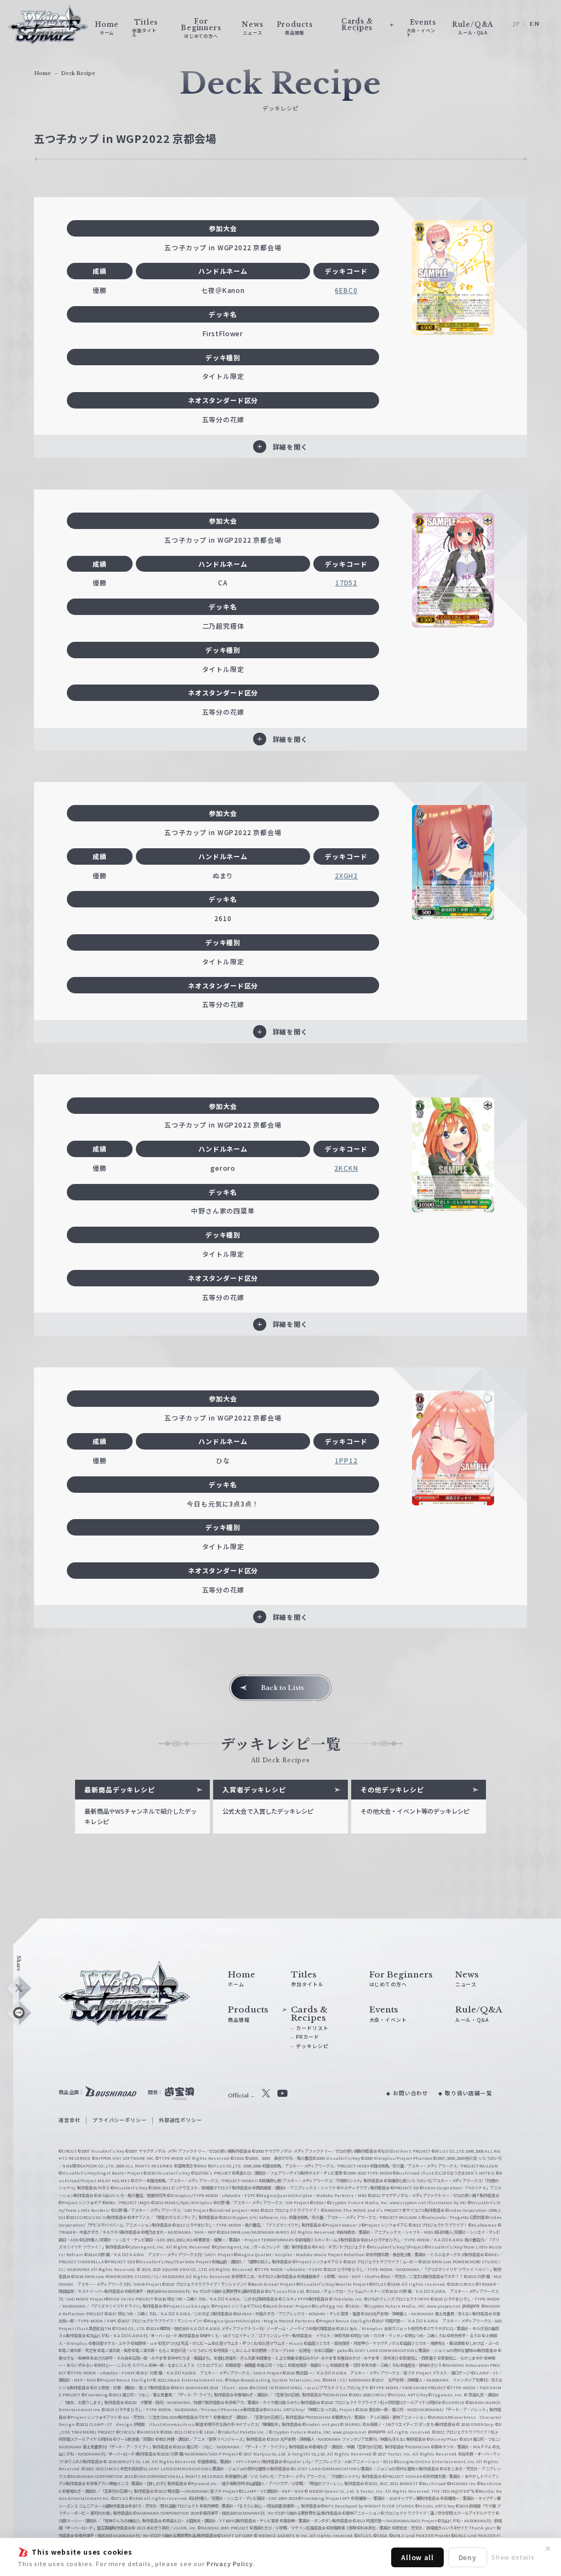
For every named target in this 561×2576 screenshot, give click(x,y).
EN (534, 24)
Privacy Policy (230, 2563)
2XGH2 (346, 875)
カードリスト (312, 2028)
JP (517, 24)
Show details (513, 2557)
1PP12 (346, 1460)
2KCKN (346, 1168)
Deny (468, 2557)
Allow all (417, 2557)
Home (42, 73)
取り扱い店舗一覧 (469, 2093)
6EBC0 (346, 290)
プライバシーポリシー (119, 2120)
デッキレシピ (312, 2046)
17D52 (346, 582)
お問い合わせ (411, 2093)
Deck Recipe (78, 73)
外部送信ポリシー (181, 2120)
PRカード (307, 2037)
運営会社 (69, 2120)
